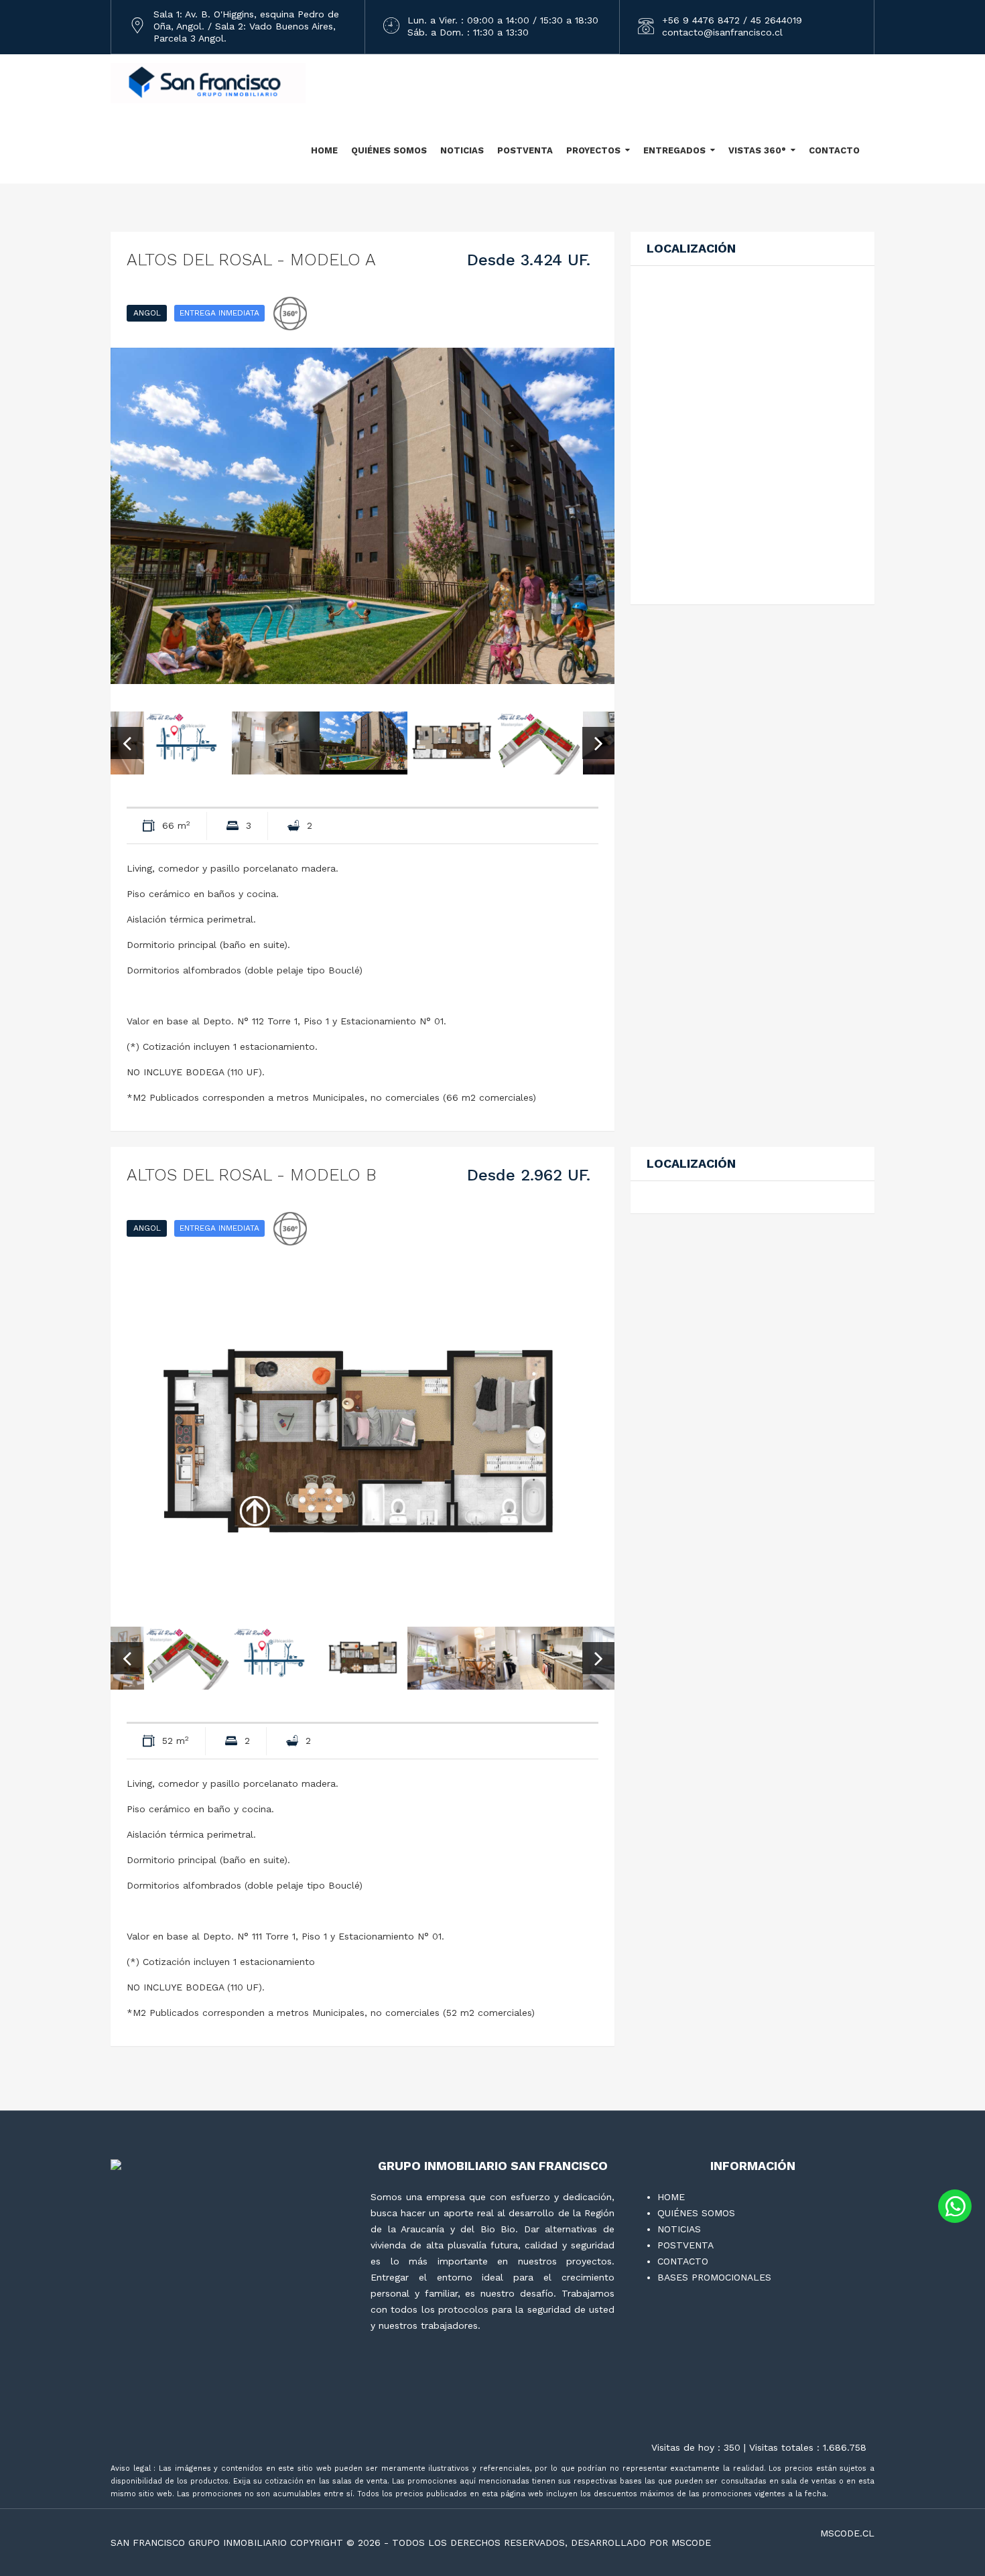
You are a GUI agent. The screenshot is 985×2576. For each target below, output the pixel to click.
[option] (363, 516)
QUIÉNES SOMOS (389, 150)
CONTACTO (834, 150)
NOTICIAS (462, 150)
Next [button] (598, 743)
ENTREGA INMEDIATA (219, 313)
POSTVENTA (525, 150)
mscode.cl (847, 2533)
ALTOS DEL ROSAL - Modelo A (251, 260)
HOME (324, 150)
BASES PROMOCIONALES (714, 2277)
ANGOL (147, 313)
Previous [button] (127, 743)
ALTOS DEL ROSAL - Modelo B (252, 1175)
